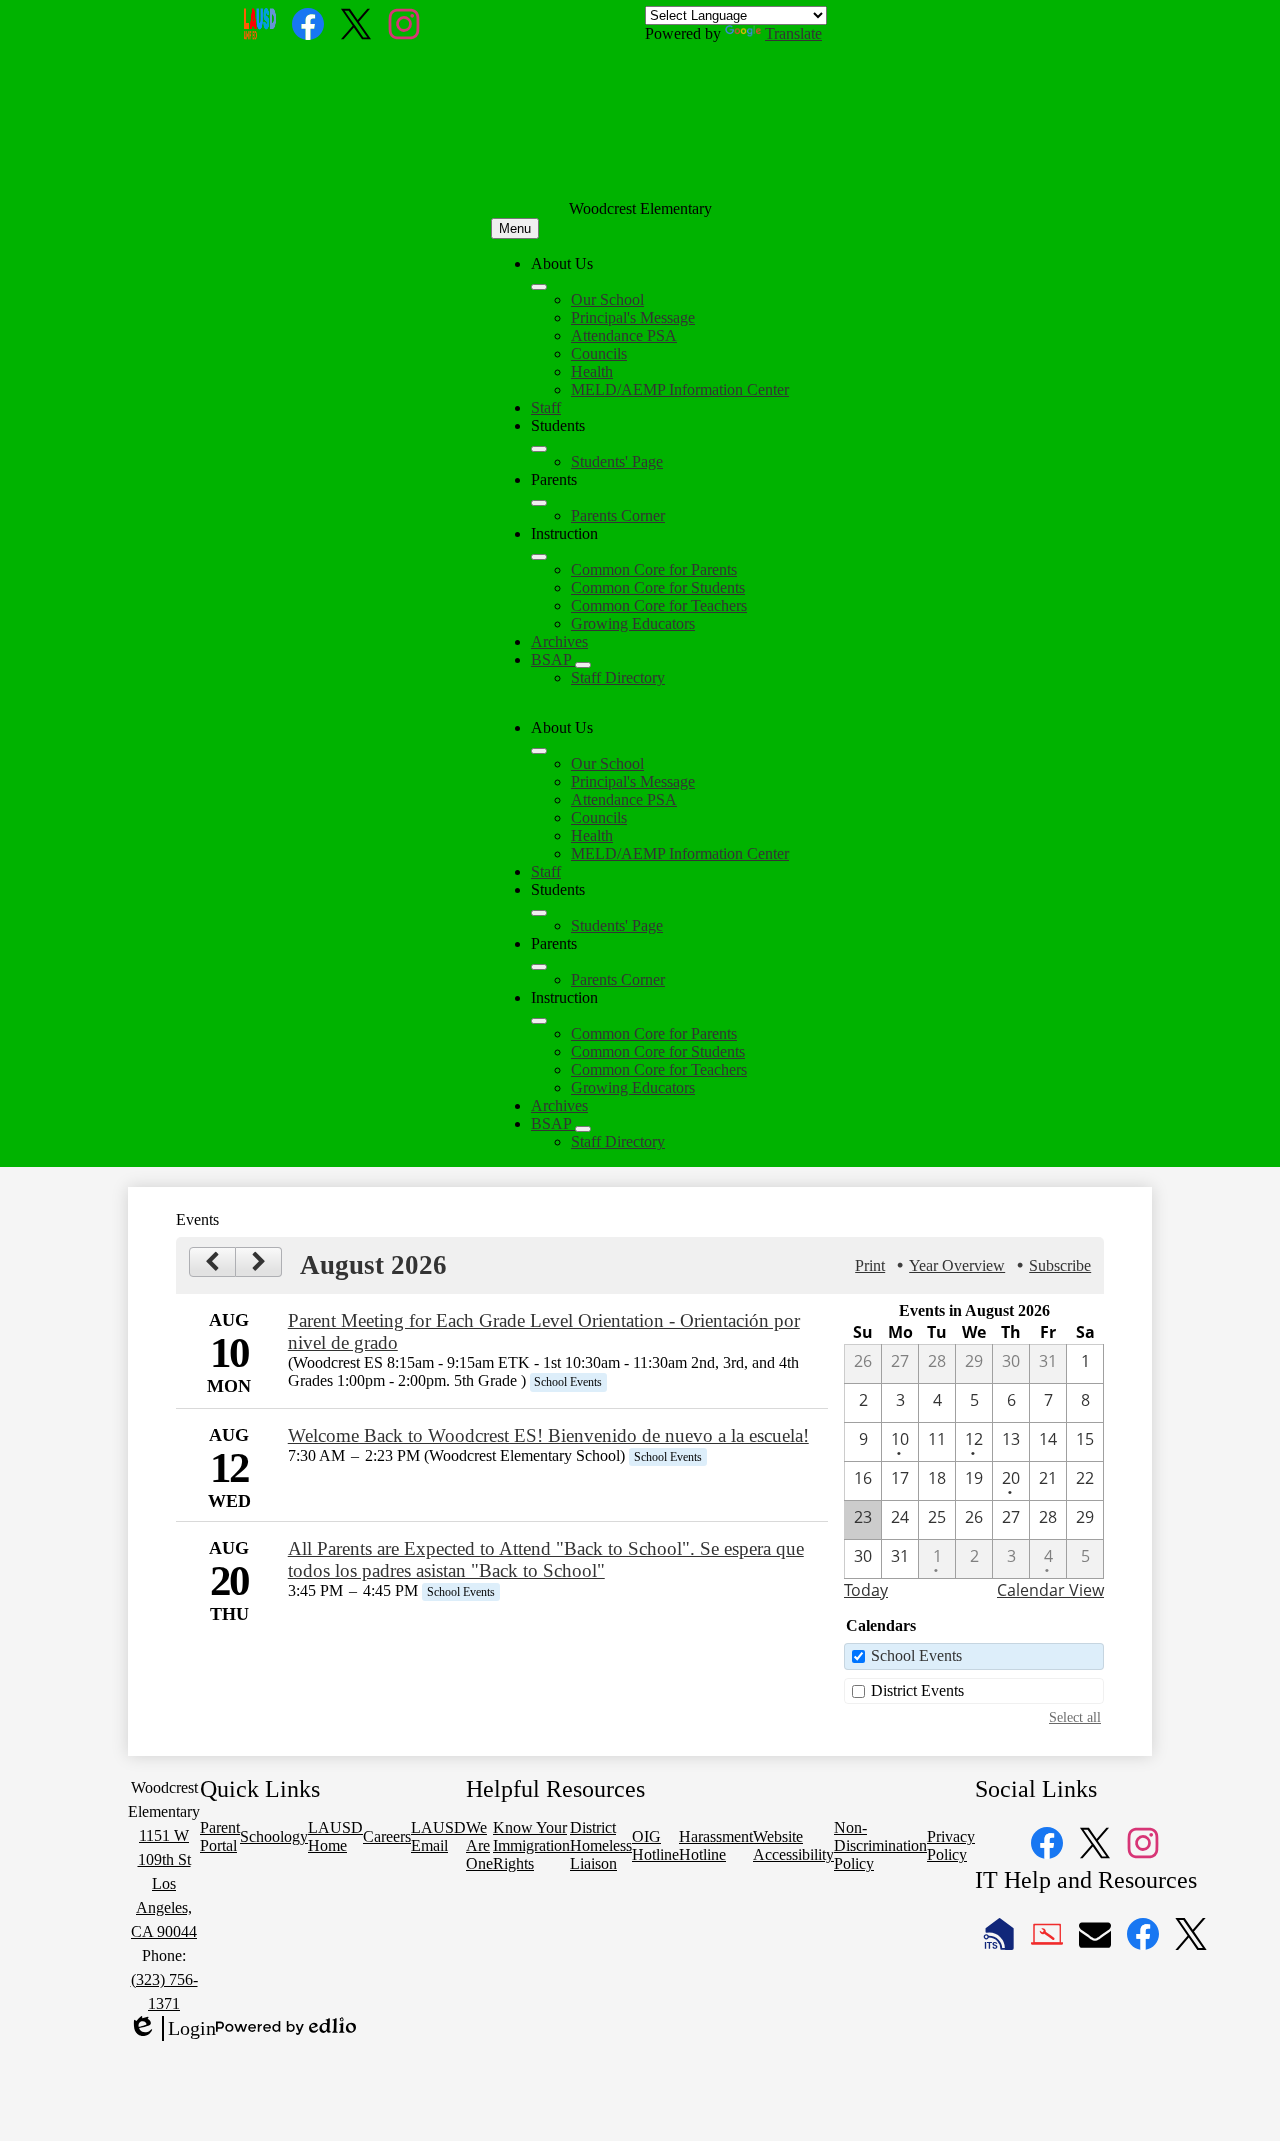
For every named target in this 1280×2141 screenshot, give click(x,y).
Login (172, 2029)
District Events (917, 1690)
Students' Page (617, 461)
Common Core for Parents (654, 569)
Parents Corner (618, 515)
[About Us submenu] (539, 287)
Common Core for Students (658, 587)
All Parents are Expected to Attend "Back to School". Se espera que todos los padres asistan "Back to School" (546, 1559)
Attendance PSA (624, 335)
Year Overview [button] (957, 1265)
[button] (539, 751)
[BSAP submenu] (583, 665)
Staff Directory (618, 677)
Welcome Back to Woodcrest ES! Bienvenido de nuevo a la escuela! (548, 1435)
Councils (599, 353)
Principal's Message (633, 317)
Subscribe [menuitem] (1060, 1265)
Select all (1075, 1717)
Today (866, 1590)
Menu (515, 228)
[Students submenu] (539, 449)
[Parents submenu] (539, 503)
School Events (916, 1655)
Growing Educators (633, 623)
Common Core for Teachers (659, 605)
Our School (607, 299)
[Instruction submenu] (539, 557)
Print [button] (870, 1265)
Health (592, 371)
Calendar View (1050, 1590)
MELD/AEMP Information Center (680, 389)
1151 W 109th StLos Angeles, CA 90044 (164, 1883)
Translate (793, 33)
